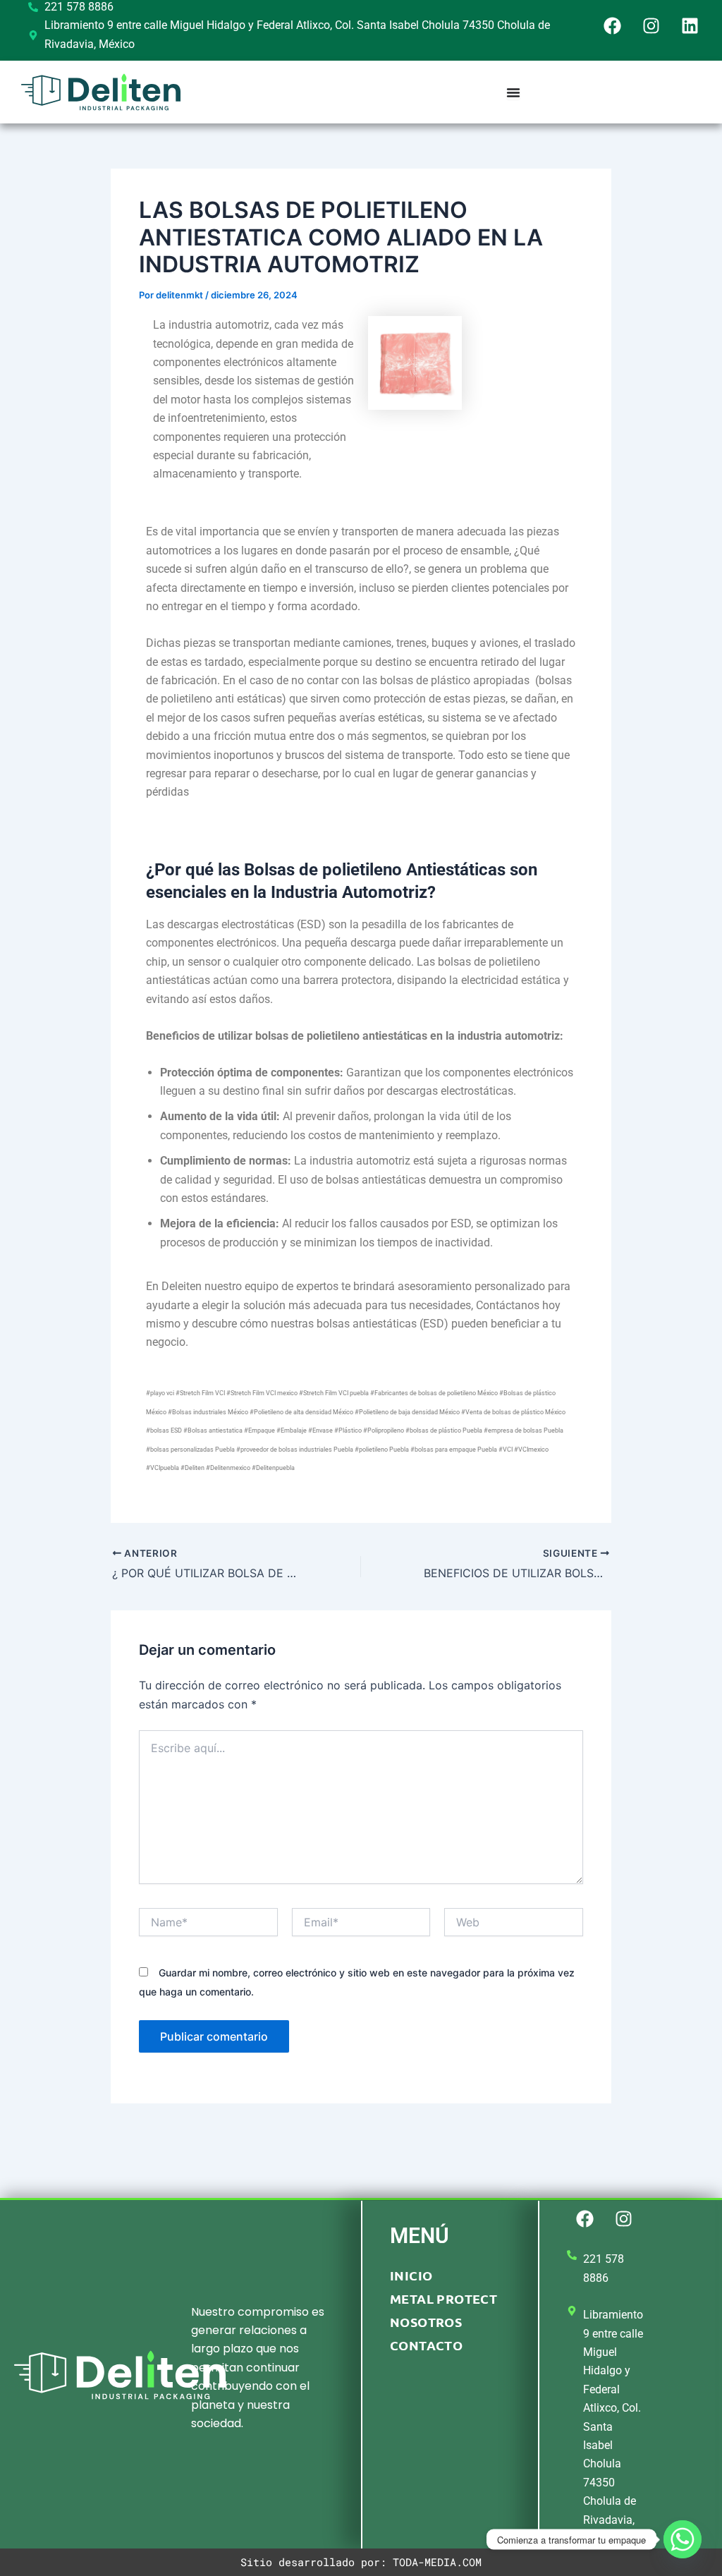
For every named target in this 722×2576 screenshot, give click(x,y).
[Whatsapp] (683, 2539)
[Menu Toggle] (513, 92)
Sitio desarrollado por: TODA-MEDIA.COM (361, 2562)
